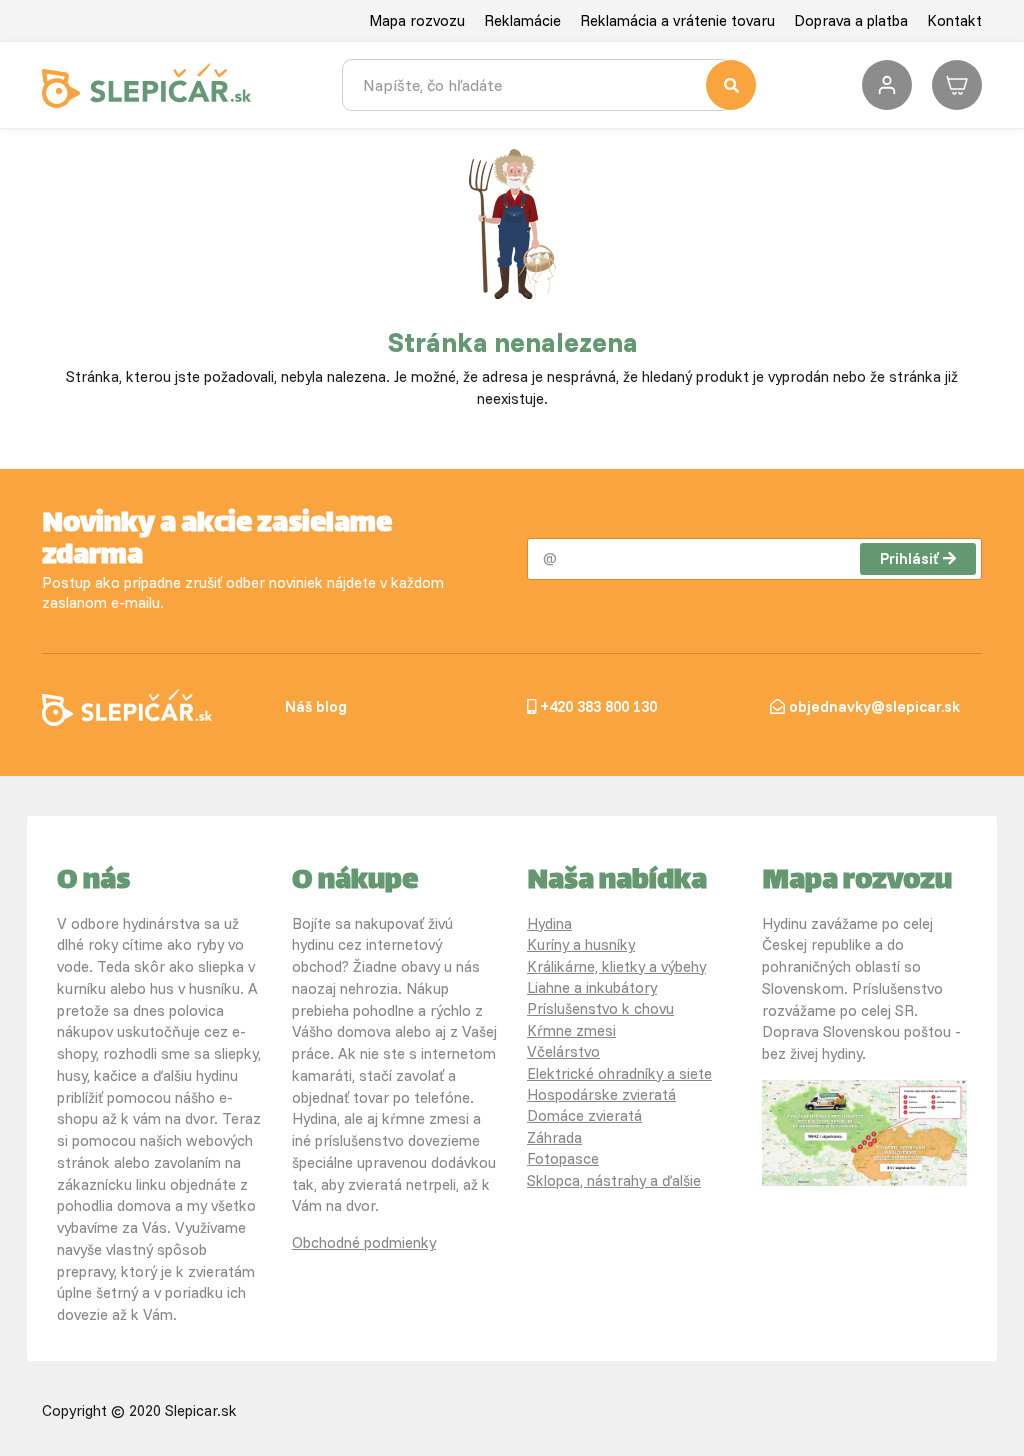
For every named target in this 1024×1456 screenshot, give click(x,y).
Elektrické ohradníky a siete (619, 1073)
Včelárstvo (563, 1051)
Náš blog (316, 706)
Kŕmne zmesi (571, 1030)
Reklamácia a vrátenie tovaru (677, 20)
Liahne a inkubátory (592, 987)
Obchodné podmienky (364, 1242)
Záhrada (554, 1137)
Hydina (549, 923)
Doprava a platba (851, 20)
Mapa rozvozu (417, 20)
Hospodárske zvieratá (601, 1094)
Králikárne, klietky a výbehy (616, 966)
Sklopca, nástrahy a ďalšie (614, 1180)
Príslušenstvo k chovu (600, 1008)
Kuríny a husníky (581, 944)
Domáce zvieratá (584, 1115)
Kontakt (954, 20)
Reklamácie (522, 20)
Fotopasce (563, 1158)
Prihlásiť (909, 558)
